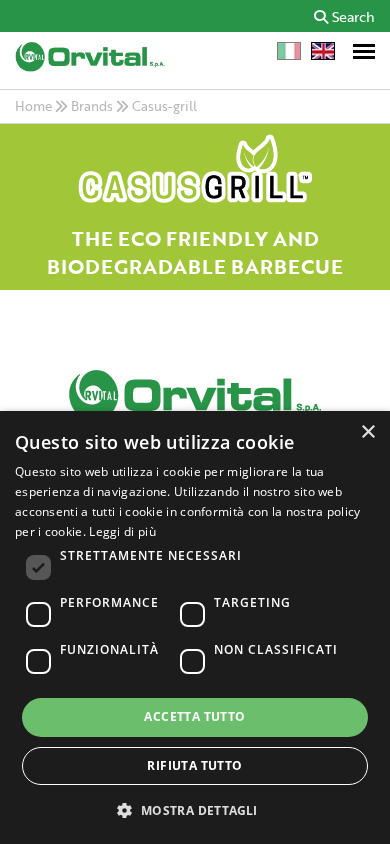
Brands (92, 106)
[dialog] (195, 627)
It (289, 51)
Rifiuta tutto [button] (194, 765)
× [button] (367, 432)
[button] (194, 809)
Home (33, 106)
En (323, 51)
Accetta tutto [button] (194, 716)
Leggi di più (122, 531)
